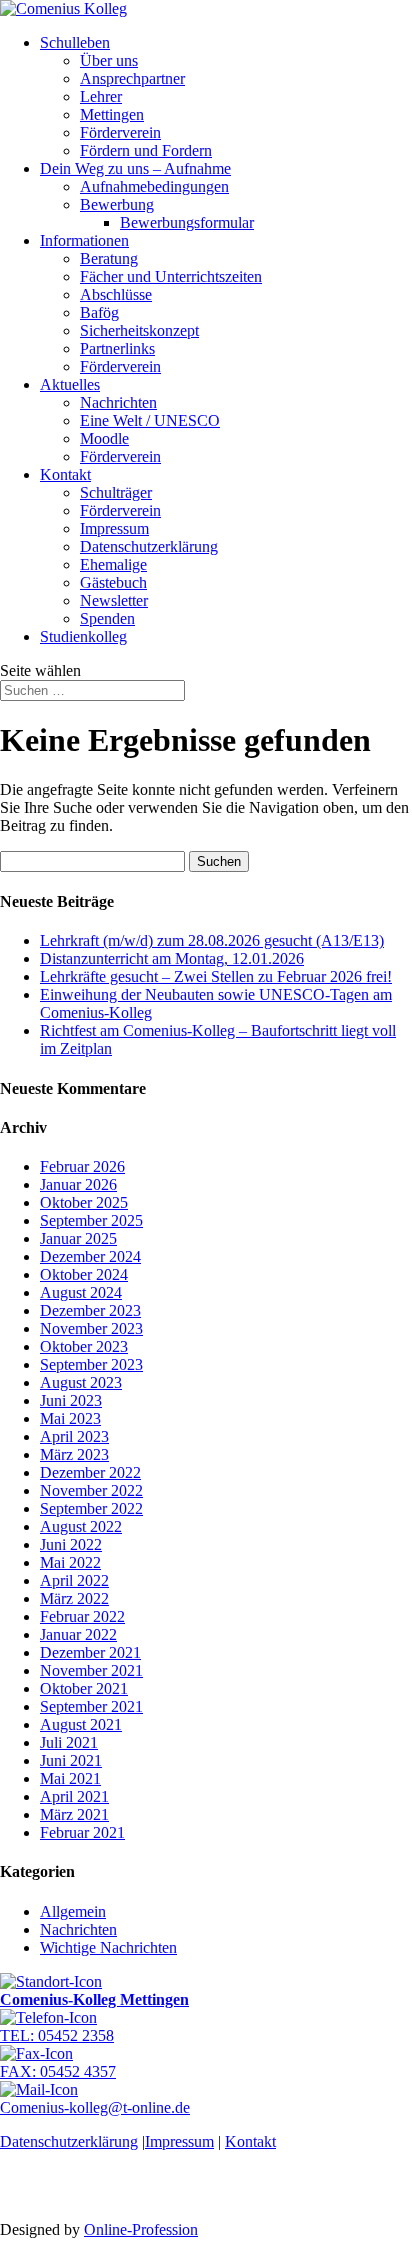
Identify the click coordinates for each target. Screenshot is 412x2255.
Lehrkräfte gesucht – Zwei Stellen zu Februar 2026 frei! (216, 976)
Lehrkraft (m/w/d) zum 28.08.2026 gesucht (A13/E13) (212, 940)
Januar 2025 (78, 1238)
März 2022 (74, 1598)
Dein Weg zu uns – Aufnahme (135, 168)
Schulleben (75, 42)
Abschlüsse (116, 294)
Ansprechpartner (132, 78)
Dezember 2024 (90, 1256)
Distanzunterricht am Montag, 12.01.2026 (172, 958)
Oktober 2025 (84, 1202)
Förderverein (120, 132)
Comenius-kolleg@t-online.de (95, 2107)
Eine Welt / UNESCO (150, 420)
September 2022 (91, 1508)
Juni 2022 (71, 1544)
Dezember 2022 (90, 1472)
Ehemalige (113, 564)
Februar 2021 (82, 1832)
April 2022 (74, 1580)
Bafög (99, 312)
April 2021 (74, 1796)
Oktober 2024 (84, 1274)
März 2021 (74, 1814)
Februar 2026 (82, 1166)
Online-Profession (141, 2229)
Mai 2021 (70, 1778)
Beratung (109, 258)
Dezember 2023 (90, 1310)
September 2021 (91, 1706)
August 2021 (81, 1724)
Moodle (104, 438)
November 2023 (91, 1328)
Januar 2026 (78, 1184)
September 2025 (91, 1220)
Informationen (84, 240)
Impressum (114, 528)
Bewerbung (117, 204)
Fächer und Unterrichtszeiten (171, 276)
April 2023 (74, 1436)
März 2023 (74, 1454)
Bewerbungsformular (187, 222)
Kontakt (65, 474)
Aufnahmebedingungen (154, 186)
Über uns (109, 60)
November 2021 (91, 1670)
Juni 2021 (71, 1760)
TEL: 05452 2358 (57, 2035)
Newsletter (114, 600)
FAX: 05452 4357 (58, 2071)
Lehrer (101, 96)
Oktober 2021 (84, 1688)
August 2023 (81, 1382)
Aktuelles (70, 384)
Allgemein (73, 1911)
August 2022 (81, 1526)
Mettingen (112, 114)
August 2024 (81, 1292)
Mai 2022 (70, 1562)
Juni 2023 (71, 1400)
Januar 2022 (78, 1634)
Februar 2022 (82, 1616)
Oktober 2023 (84, 1346)
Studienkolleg (83, 636)
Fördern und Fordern (146, 150)
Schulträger (116, 492)
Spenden (107, 618)
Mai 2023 (70, 1418)
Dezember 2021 (90, 1652)
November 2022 (91, 1490)
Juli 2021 (69, 1742)
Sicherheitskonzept (139, 330)
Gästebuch (113, 582)
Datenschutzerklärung (149, 546)
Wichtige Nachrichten (108, 1947)
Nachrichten (118, 402)
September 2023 (91, 1364)
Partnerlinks (117, 348)
